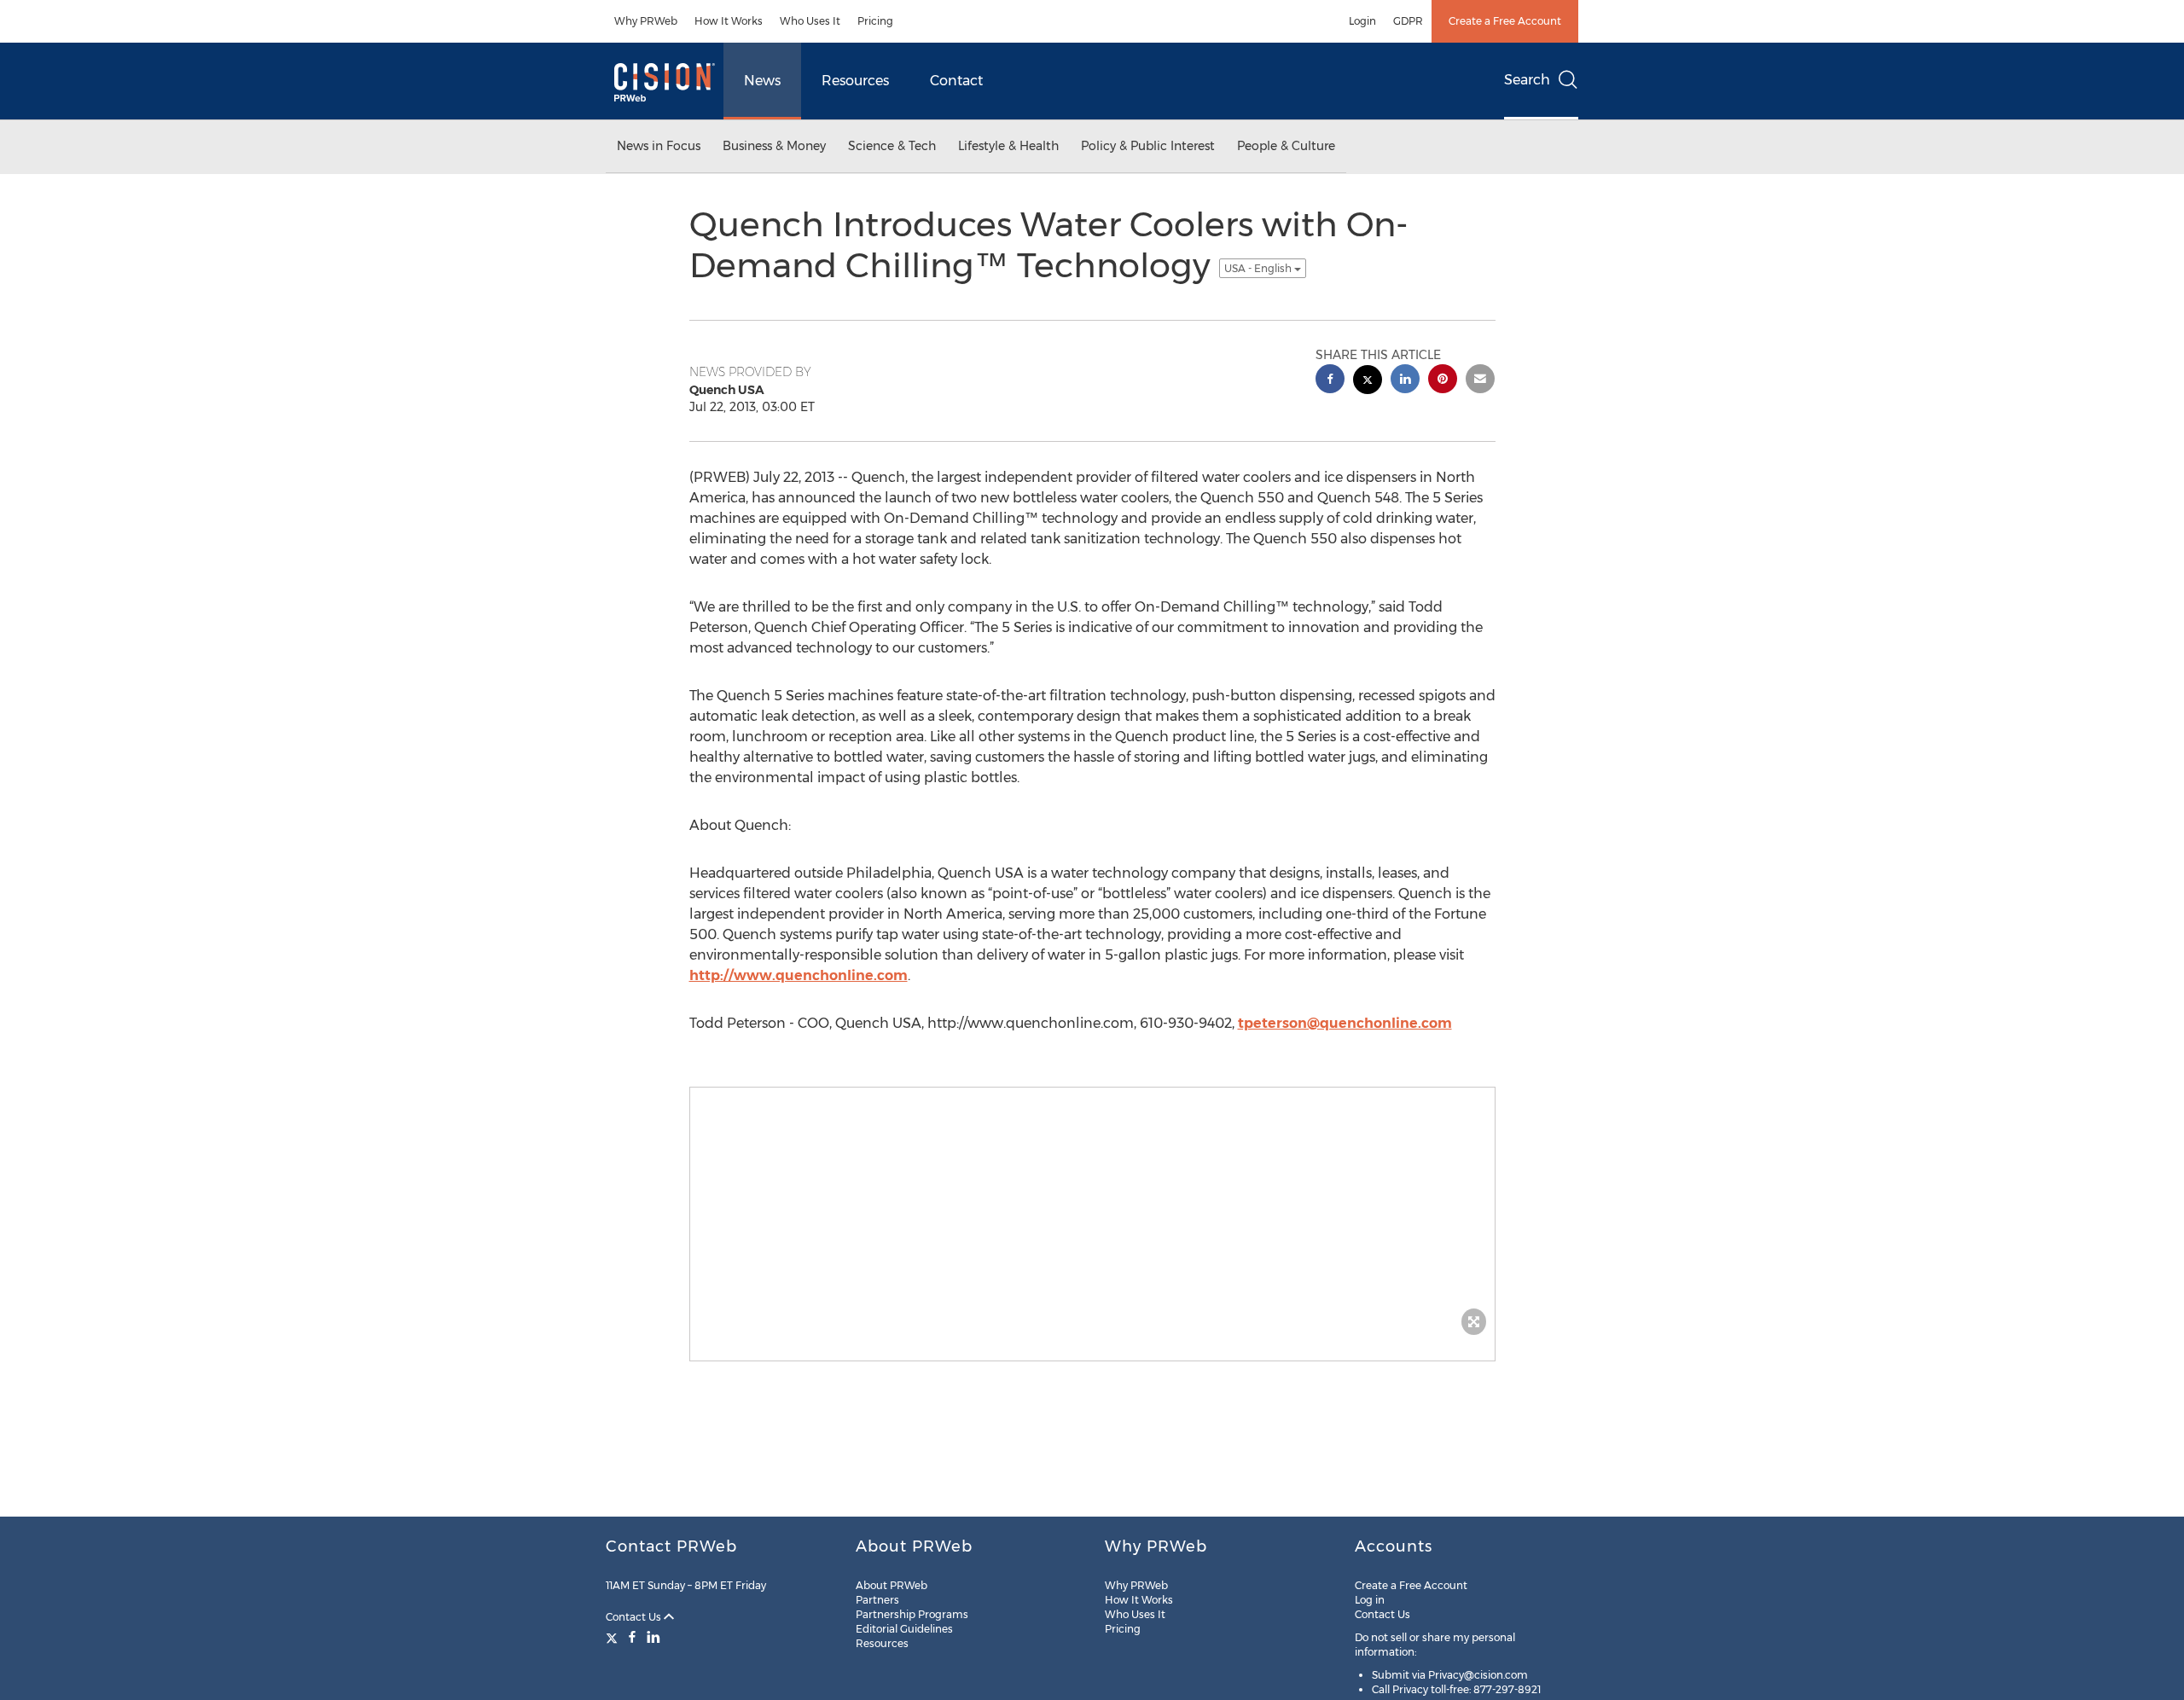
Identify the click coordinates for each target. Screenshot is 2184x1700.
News (762, 81)
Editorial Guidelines (904, 1629)
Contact (956, 81)
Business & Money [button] (774, 146)
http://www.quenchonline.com (799, 975)
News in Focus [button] (659, 146)
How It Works (729, 21)
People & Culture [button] (1286, 146)
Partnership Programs (912, 1614)
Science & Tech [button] (892, 146)
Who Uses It (810, 21)
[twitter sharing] (1368, 382)
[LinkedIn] (653, 1637)
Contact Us (635, 1617)
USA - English (1259, 268)
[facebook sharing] (1330, 381)
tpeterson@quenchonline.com (1345, 1023)
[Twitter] (614, 1637)
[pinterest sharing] (1443, 381)
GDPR (1408, 21)
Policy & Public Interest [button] (1148, 146)
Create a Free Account (1505, 21)
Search (1527, 80)
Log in (1370, 1600)
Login (1362, 21)
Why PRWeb (646, 21)
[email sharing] (1480, 381)
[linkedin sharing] (1405, 381)
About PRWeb (892, 1585)
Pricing (875, 21)
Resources (855, 81)
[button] (1092, 1216)
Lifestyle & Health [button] (1008, 146)
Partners (877, 1600)
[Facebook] (632, 1637)
